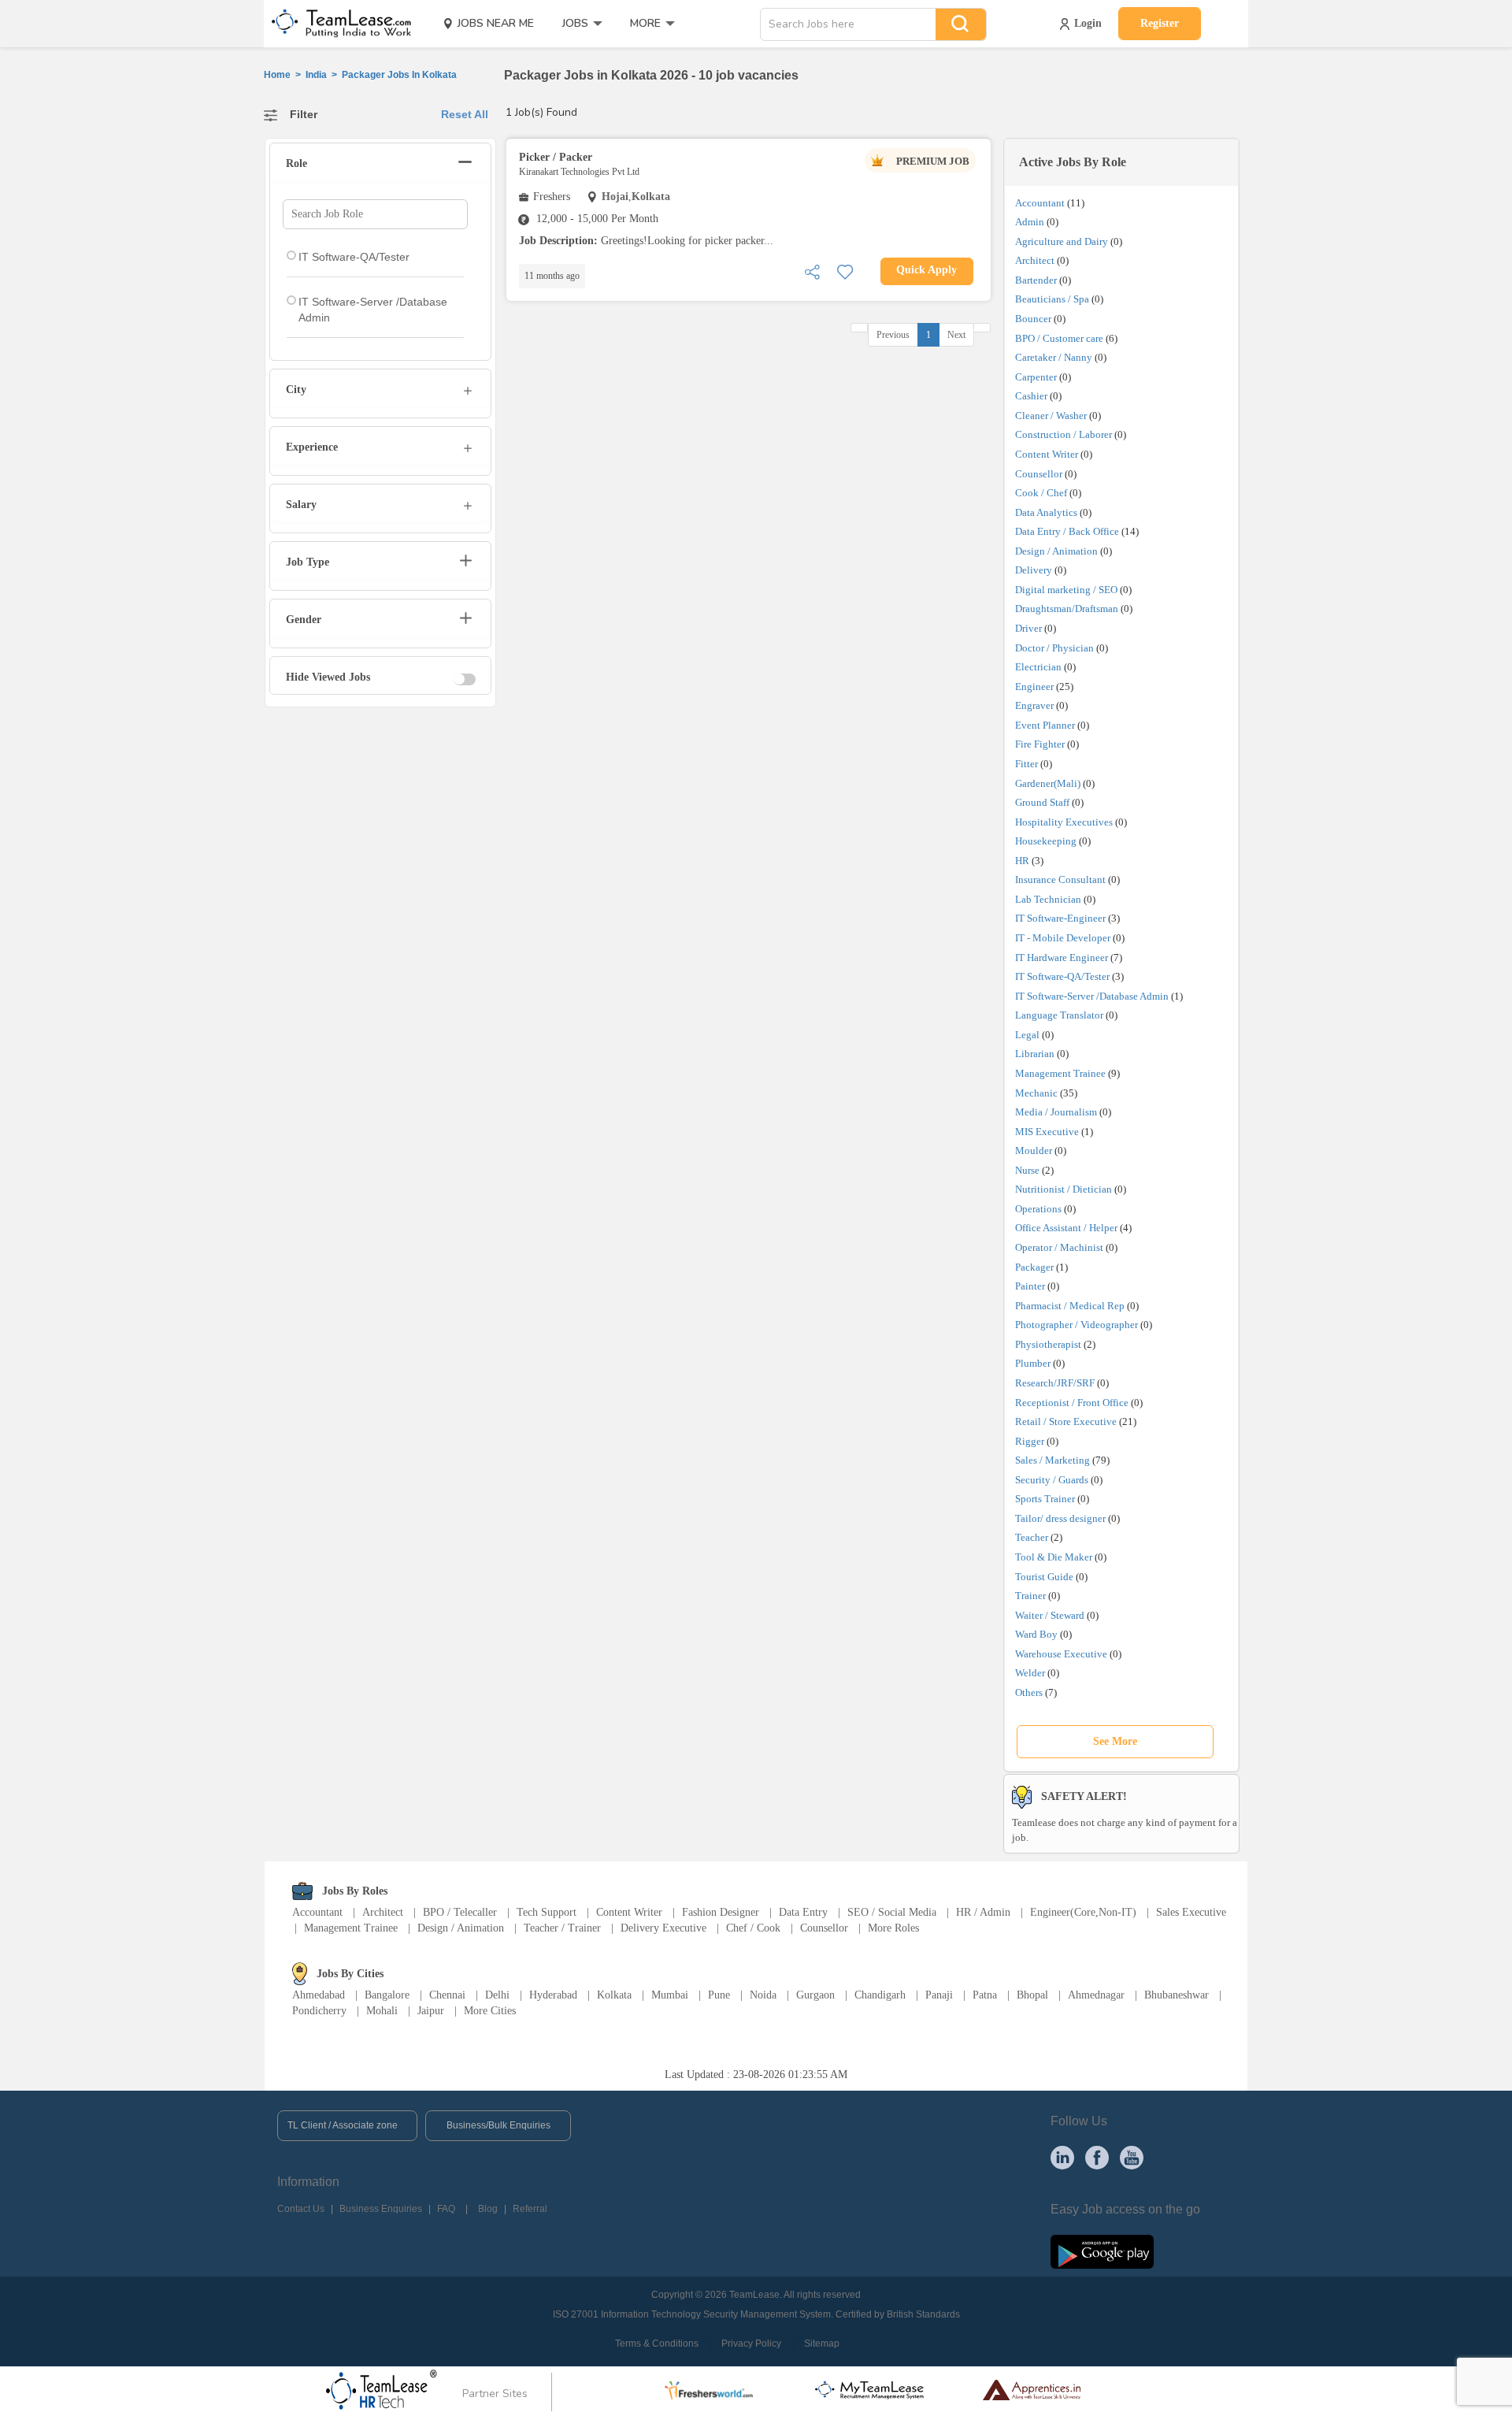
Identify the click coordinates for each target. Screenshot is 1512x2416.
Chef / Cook (753, 1928)
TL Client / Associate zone (343, 2125)
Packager (1034, 1267)
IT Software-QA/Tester (1062, 976)
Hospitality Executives (1064, 822)
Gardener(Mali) (1048, 783)
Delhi (497, 1995)
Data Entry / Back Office (1067, 531)
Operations (1038, 1209)
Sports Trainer (1045, 1499)
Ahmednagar (1096, 1995)
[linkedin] (1062, 2157)
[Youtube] (1132, 2157)
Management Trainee (1060, 1073)
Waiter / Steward (1050, 1615)
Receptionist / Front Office (1072, 1403)
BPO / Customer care (1059, 338)
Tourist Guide (1044, 1577)
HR (1022, 861)
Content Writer (1047, 454)
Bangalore (387, 1995)
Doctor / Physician (1054, 648)
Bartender (1036, 280)
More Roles (893, 1928)
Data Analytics (1046, 512)
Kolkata (614, 1995)
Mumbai (670, 1995)
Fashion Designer (721, 1912)
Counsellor (1039, 474)
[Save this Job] (845, 271)
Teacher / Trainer (562, 1928)
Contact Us (301, 2209)
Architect (1035, 260)
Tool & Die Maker (1055, 1557)
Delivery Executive (663, 1928)
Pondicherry (319, 2011)
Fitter (1027, 764)
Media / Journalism (1056, 1112)
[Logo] (336, 24)
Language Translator (1059, 1015)
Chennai (447, 1995)
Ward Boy (1036, 1634)
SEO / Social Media (892, 1912)
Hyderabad (553, 1995)
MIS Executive (1047, 1132)
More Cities (490, 2011)
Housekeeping (1046, 841)
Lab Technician (1048, 899)
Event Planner (1045, 725)
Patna (985, 1995)
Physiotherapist (1048, 1344)
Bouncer (1033, 319)
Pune (719, 1995)
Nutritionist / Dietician (1064, 1189)
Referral (530, 2209)
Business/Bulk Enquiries (498, 2125)
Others (1029, 1692)
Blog (488, 2209)
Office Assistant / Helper (1066, 1228)
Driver (1028, 628)
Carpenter (1036, 377)
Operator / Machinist (1059, 1247)
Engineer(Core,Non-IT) (1083, 1912)
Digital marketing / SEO (1066, 590)
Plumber (1033, 1363)
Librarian (1035, 1054)
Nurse (1027, 1170)
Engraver (1034, 705)
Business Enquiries (381, 2209)
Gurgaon (815, 1995)
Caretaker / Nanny (1054, 357)
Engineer (1034, 687)
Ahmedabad (319, 1995)
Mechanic (1036, 1093)
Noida (763, 1995)
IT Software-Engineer (1060, 918)
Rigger (1030, 1441)
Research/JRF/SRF (1055, 1383)
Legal (1027, 1035)
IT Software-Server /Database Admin (1092, 996)
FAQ (446, 2209)
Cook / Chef (1041, 493)
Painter (1030, 1286)
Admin (1030, 222)
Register (1160, 23)
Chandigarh (880, 1995)
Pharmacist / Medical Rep (1070, 1306)
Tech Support (547, 1912)
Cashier (1031, 396)
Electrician (1038, 667)
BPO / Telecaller (460, 1912)
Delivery (1034, 570)
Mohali (382, 2011)
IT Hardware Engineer (1062, 957)
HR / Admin (983, 1912)
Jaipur (431, 2011)
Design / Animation (1056, 551)
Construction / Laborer (1064, 434)
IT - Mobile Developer (1063, 938)
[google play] (1102, 2251)
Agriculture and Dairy (1062, 241)
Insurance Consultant (1060, 880)
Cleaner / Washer (1051, 416)
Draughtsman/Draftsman (1067, 609)
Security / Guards (1052, 1480)
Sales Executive (1191, 1912)
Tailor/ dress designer (1060, 1518)
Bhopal (1032, 1995)
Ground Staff (1042, 802)
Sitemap (822, 2344)
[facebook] (1097, 2157)
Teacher (1032, 1537)
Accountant (1040, 203)
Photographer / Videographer (1077, 1325)
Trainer (1030, 1596)
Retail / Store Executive (1066, 1421)
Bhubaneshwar (1177, 1995)
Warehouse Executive (1061, 1654)
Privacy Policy (751, 2344)
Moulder (1034, 1150)
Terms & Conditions (657, 2344)
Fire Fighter (1040, 744)
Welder (1030, 1673)
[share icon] (812, 271)
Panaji (939, 1995)
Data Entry (803, 1912)
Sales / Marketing (1052, 1460)
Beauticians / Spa (1052, 299)
